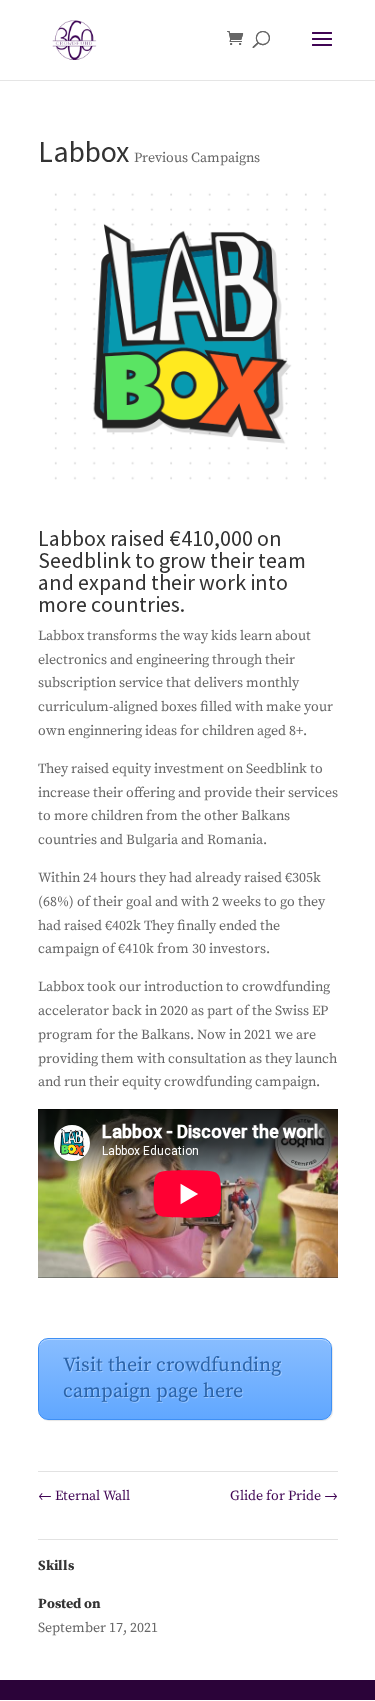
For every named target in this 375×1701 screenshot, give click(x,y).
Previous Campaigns (197, 158)
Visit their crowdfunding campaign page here (172, 1378)
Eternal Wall (84, 1496)
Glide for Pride (284, 1496)
